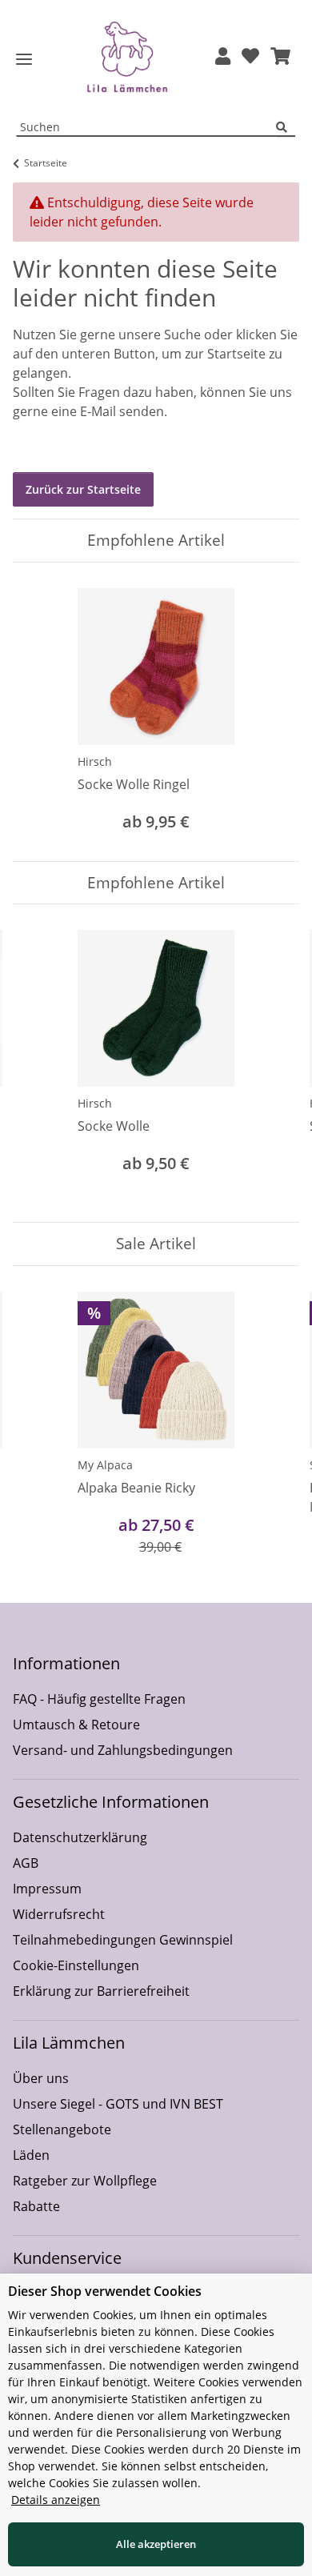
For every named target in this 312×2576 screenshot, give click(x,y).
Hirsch (95, 761)
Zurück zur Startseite (83, 489)
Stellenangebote (62, 2129)
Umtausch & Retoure (76, 1725)
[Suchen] (286, 128)
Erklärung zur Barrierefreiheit (101, 1991)
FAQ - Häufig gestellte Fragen (99, 1699)
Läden (31, 2155)
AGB (26, 1863)
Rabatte (36, 2206)
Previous (40, 1063)
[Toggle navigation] (24, 60)
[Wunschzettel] (250, 57)
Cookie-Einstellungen (76, 1965)
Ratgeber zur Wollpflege (85, 2181)
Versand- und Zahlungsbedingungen (123, 1750)
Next (273, 1063)
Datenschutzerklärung (80, 1837)
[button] (223, 57)
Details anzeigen (56, 2500)
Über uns (41, 2078)
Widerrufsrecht (59, 1914)
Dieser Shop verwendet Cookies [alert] (105, 2291)
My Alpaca (105, 1465)
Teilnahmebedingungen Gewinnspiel (123, 1940)
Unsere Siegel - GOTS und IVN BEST (118, 2104)
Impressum (47, 1889)
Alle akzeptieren (156, 2544)
